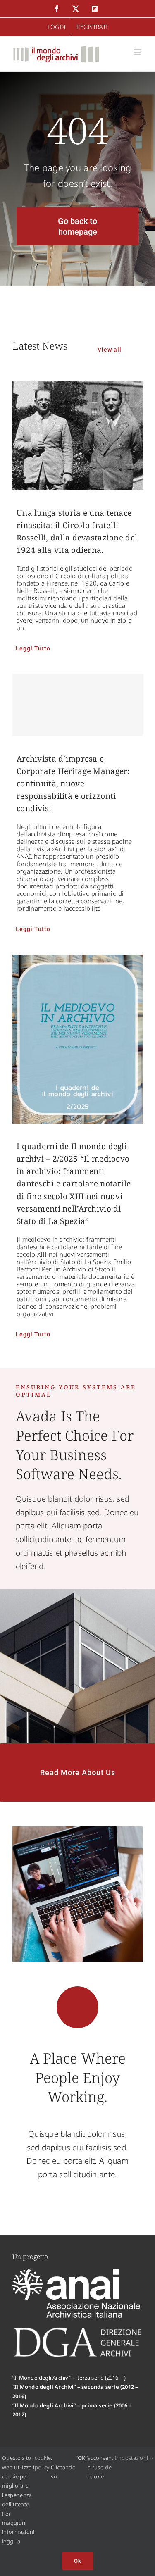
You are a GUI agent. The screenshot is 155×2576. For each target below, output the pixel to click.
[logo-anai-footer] (77, 2273)
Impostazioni (132, 2458)
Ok (78, 2561)
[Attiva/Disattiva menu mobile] (138, 52)
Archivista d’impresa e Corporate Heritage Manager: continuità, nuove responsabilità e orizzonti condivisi (73, 783)
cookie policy (43, 2462)
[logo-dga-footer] (77, 2330)
